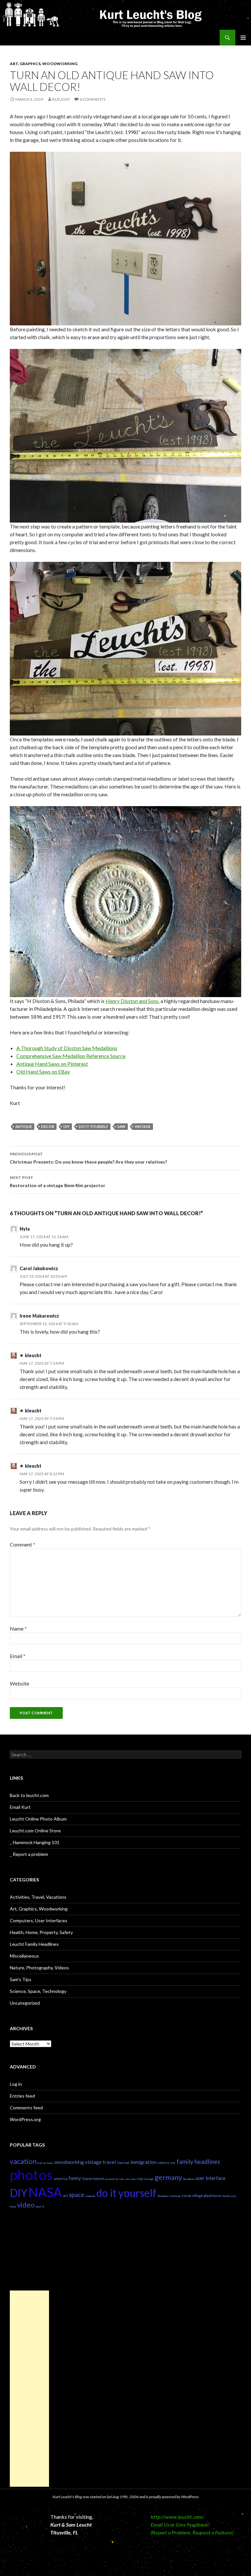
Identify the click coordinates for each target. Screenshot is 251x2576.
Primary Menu (243, 38)
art (66, 2196)
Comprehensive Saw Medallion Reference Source (71, 1056)
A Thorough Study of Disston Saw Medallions (67, 1048)
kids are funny (45, 2163)
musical (40, 2206)
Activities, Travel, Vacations (38, 1897)
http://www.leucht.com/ (177, 2517)
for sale (120, 2179)
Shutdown (163, 2196)
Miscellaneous (24, 1956)
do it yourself (93, 1126)
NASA (45, 2192)
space (77, 2195)
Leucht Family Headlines (34, 1944)
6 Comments (92, 99)
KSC (173, 2163)
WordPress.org (25, 2119)
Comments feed (26, 2108)
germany (168, 2177)
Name (18, 1628)
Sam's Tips (21, 1979)
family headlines (198, 2162)
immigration (143, 2162)
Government (93, 2178)
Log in (16, 2084)
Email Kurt (20, 1807)
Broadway (189, 2179)
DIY (67, 1126)
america (61, 2178)
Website (19, 1683)
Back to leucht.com (29, 1795)
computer (90, 2196)
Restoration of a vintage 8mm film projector (58, 1182)
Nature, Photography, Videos (39, 1968)
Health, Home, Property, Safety (41, 1932)
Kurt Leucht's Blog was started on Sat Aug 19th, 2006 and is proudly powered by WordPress (126, 2497)
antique (24, 1126)
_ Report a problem (29, 1854)
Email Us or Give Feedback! (180, 2524)
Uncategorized (25, 2003)
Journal (123, 2162)
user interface (210, 2178)
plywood (110, 2179)
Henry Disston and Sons (132, 1001)
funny (75, 2178)
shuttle (226, 2196)
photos (31, 2175)
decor (48, 1126)
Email (18, 1656)
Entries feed (22, 2096)
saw (121, 1126)
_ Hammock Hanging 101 (35, 1842)
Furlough (149, 2179)
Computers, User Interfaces (39, 1920)
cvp (140, 2178)
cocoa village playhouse (201, 2196)
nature (163, 2162)
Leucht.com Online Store (35, 1831)
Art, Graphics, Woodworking (44, 64)
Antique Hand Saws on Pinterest (52, 1064)
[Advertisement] (29, 2389)
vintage (143, 1126)
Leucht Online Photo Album (38, 1819)
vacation (23, 2161)
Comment (23, 1544)
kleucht (61, 99)
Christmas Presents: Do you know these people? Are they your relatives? (88, 1158)
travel (109, 2162)
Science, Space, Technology (38, 1991)
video (26, 2205)
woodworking (69, 2162)
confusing (175, 2196)
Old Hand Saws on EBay (43, 1072)
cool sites (130, 2179)
